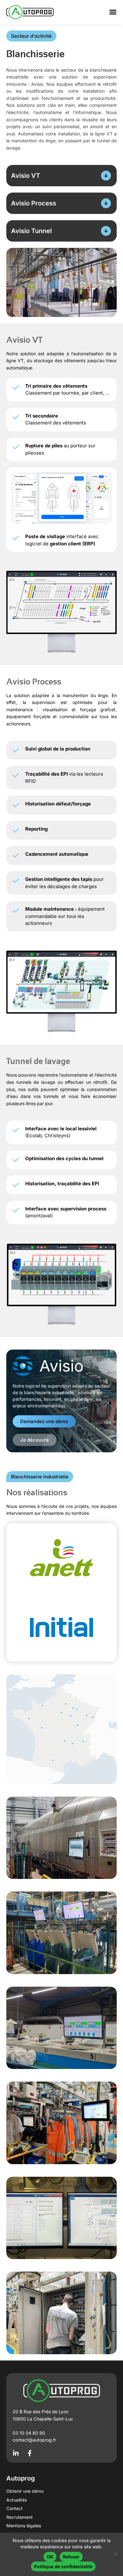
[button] (31, 36)
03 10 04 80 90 (29, 2433)
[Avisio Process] (106, 203)
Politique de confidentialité (63, 2566)
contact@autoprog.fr (34, 2440)
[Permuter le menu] (113, 12)
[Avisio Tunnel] (106, 231)
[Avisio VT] (106, 176)
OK (50, 2557)
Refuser (71, 2557)
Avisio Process (34, 203)
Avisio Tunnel (31, 231)
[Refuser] (115, 2554)
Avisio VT (26, 176)
